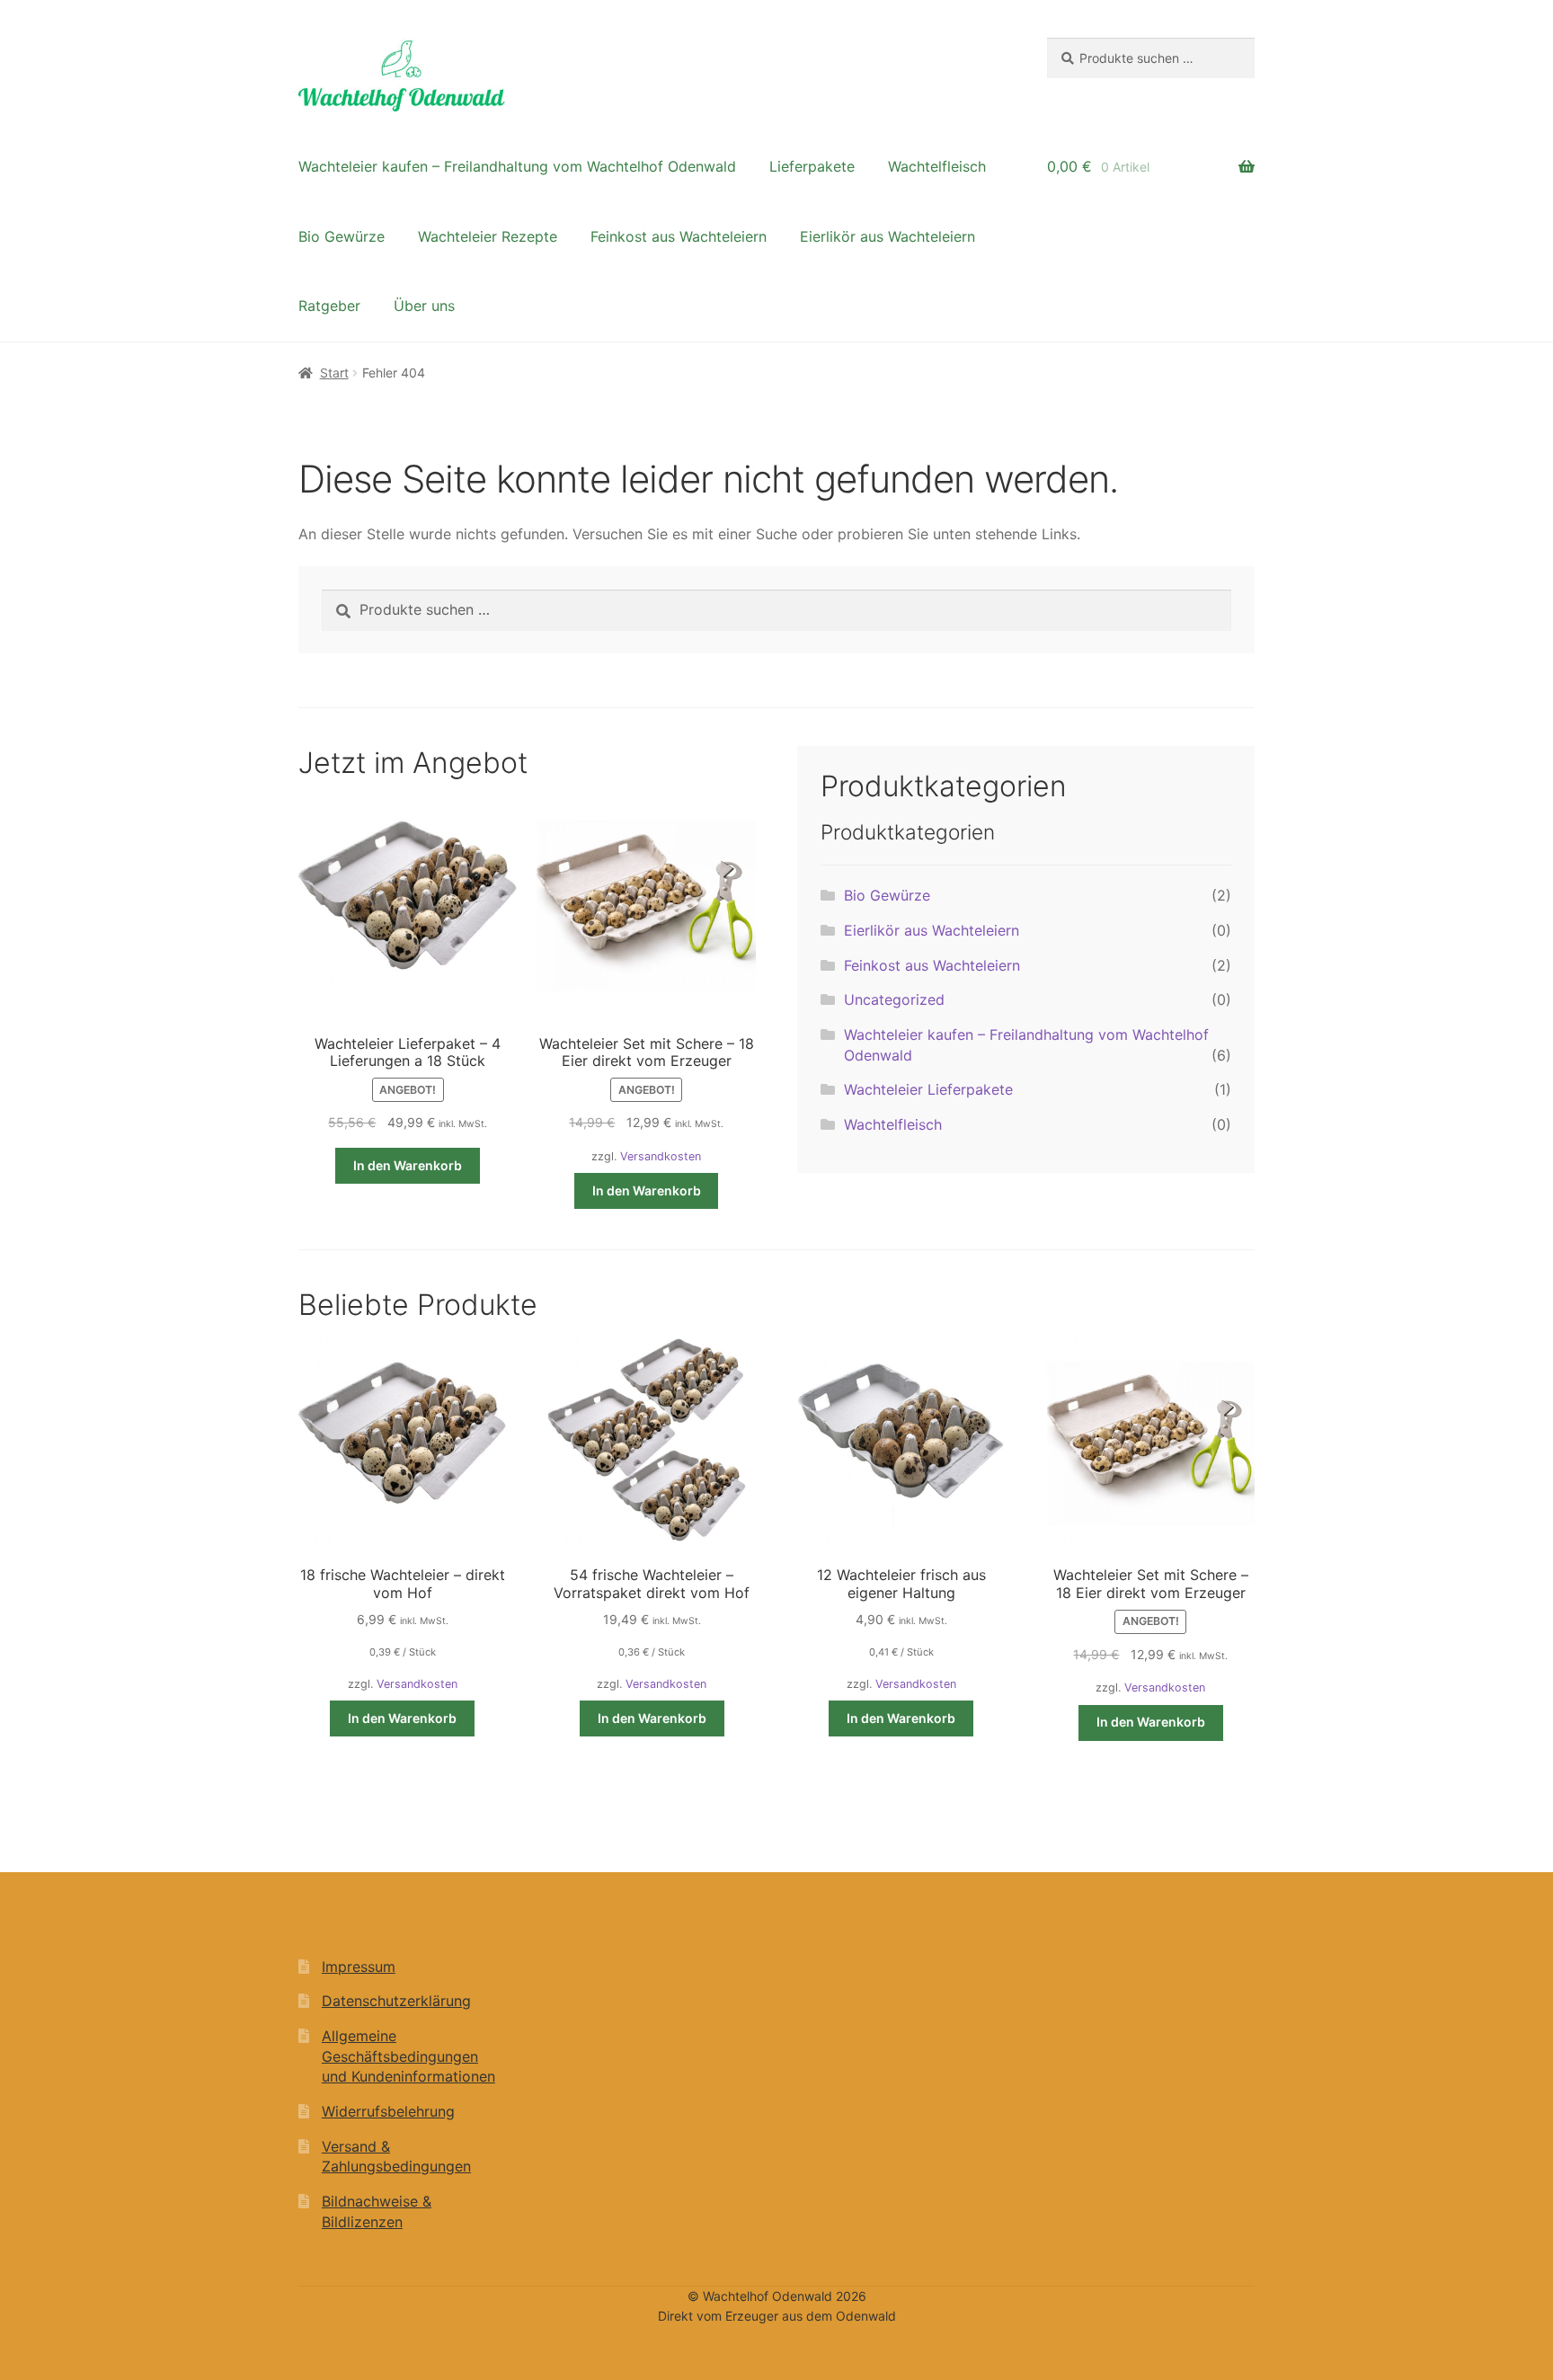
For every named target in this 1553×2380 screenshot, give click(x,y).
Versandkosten (661, 1156)
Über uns (424, 306)
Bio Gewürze (342, 236)
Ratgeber (329, 306)
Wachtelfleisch (937, 166)
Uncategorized (894, 999)
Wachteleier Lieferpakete (928, 1089)
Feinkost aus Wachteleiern (679, 236)
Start (334, 373)
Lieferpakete (812, 166)
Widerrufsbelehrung (388, 2111)
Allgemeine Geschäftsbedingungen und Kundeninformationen (408, 2056)
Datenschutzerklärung (396, 2001)
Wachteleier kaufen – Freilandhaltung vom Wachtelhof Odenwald (517, 166)
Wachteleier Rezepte (488, 236)
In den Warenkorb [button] (408, 1165)
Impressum (359, 1967)
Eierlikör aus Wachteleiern (887, 236)
